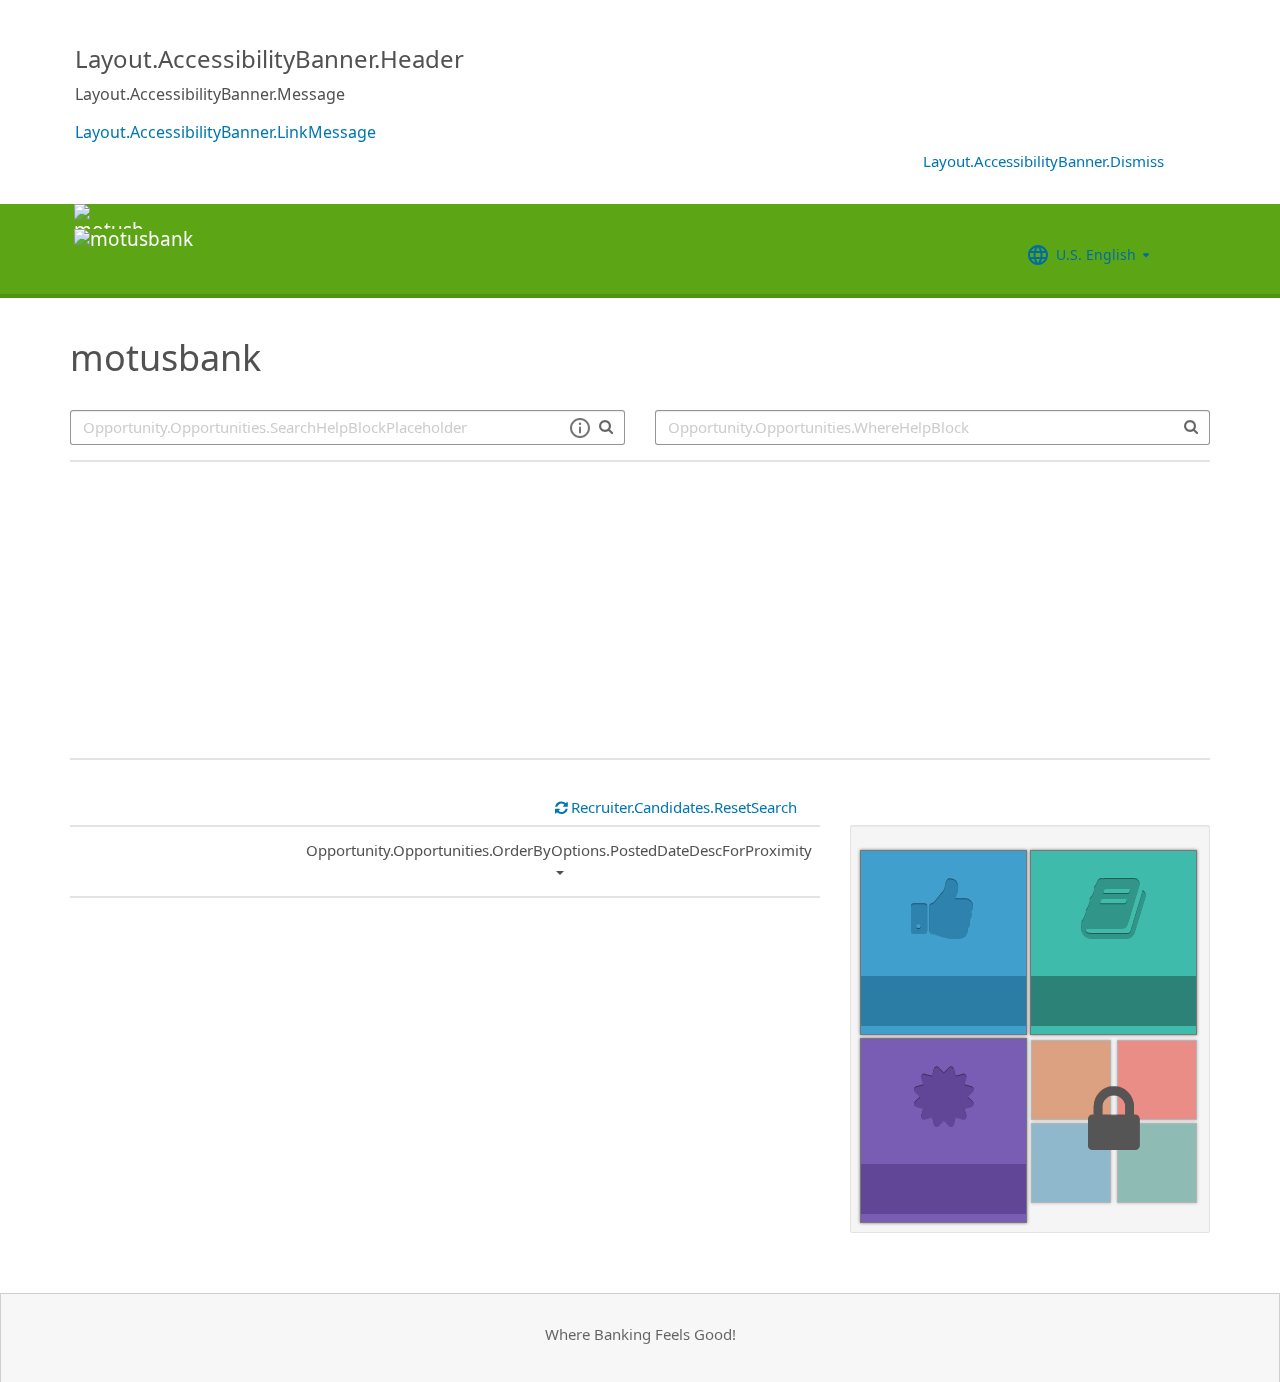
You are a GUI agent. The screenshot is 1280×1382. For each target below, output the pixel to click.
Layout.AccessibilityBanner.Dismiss (1043, 161)
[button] (579, 428)
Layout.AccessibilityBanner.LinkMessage (225, 132)
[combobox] (932, 427)
